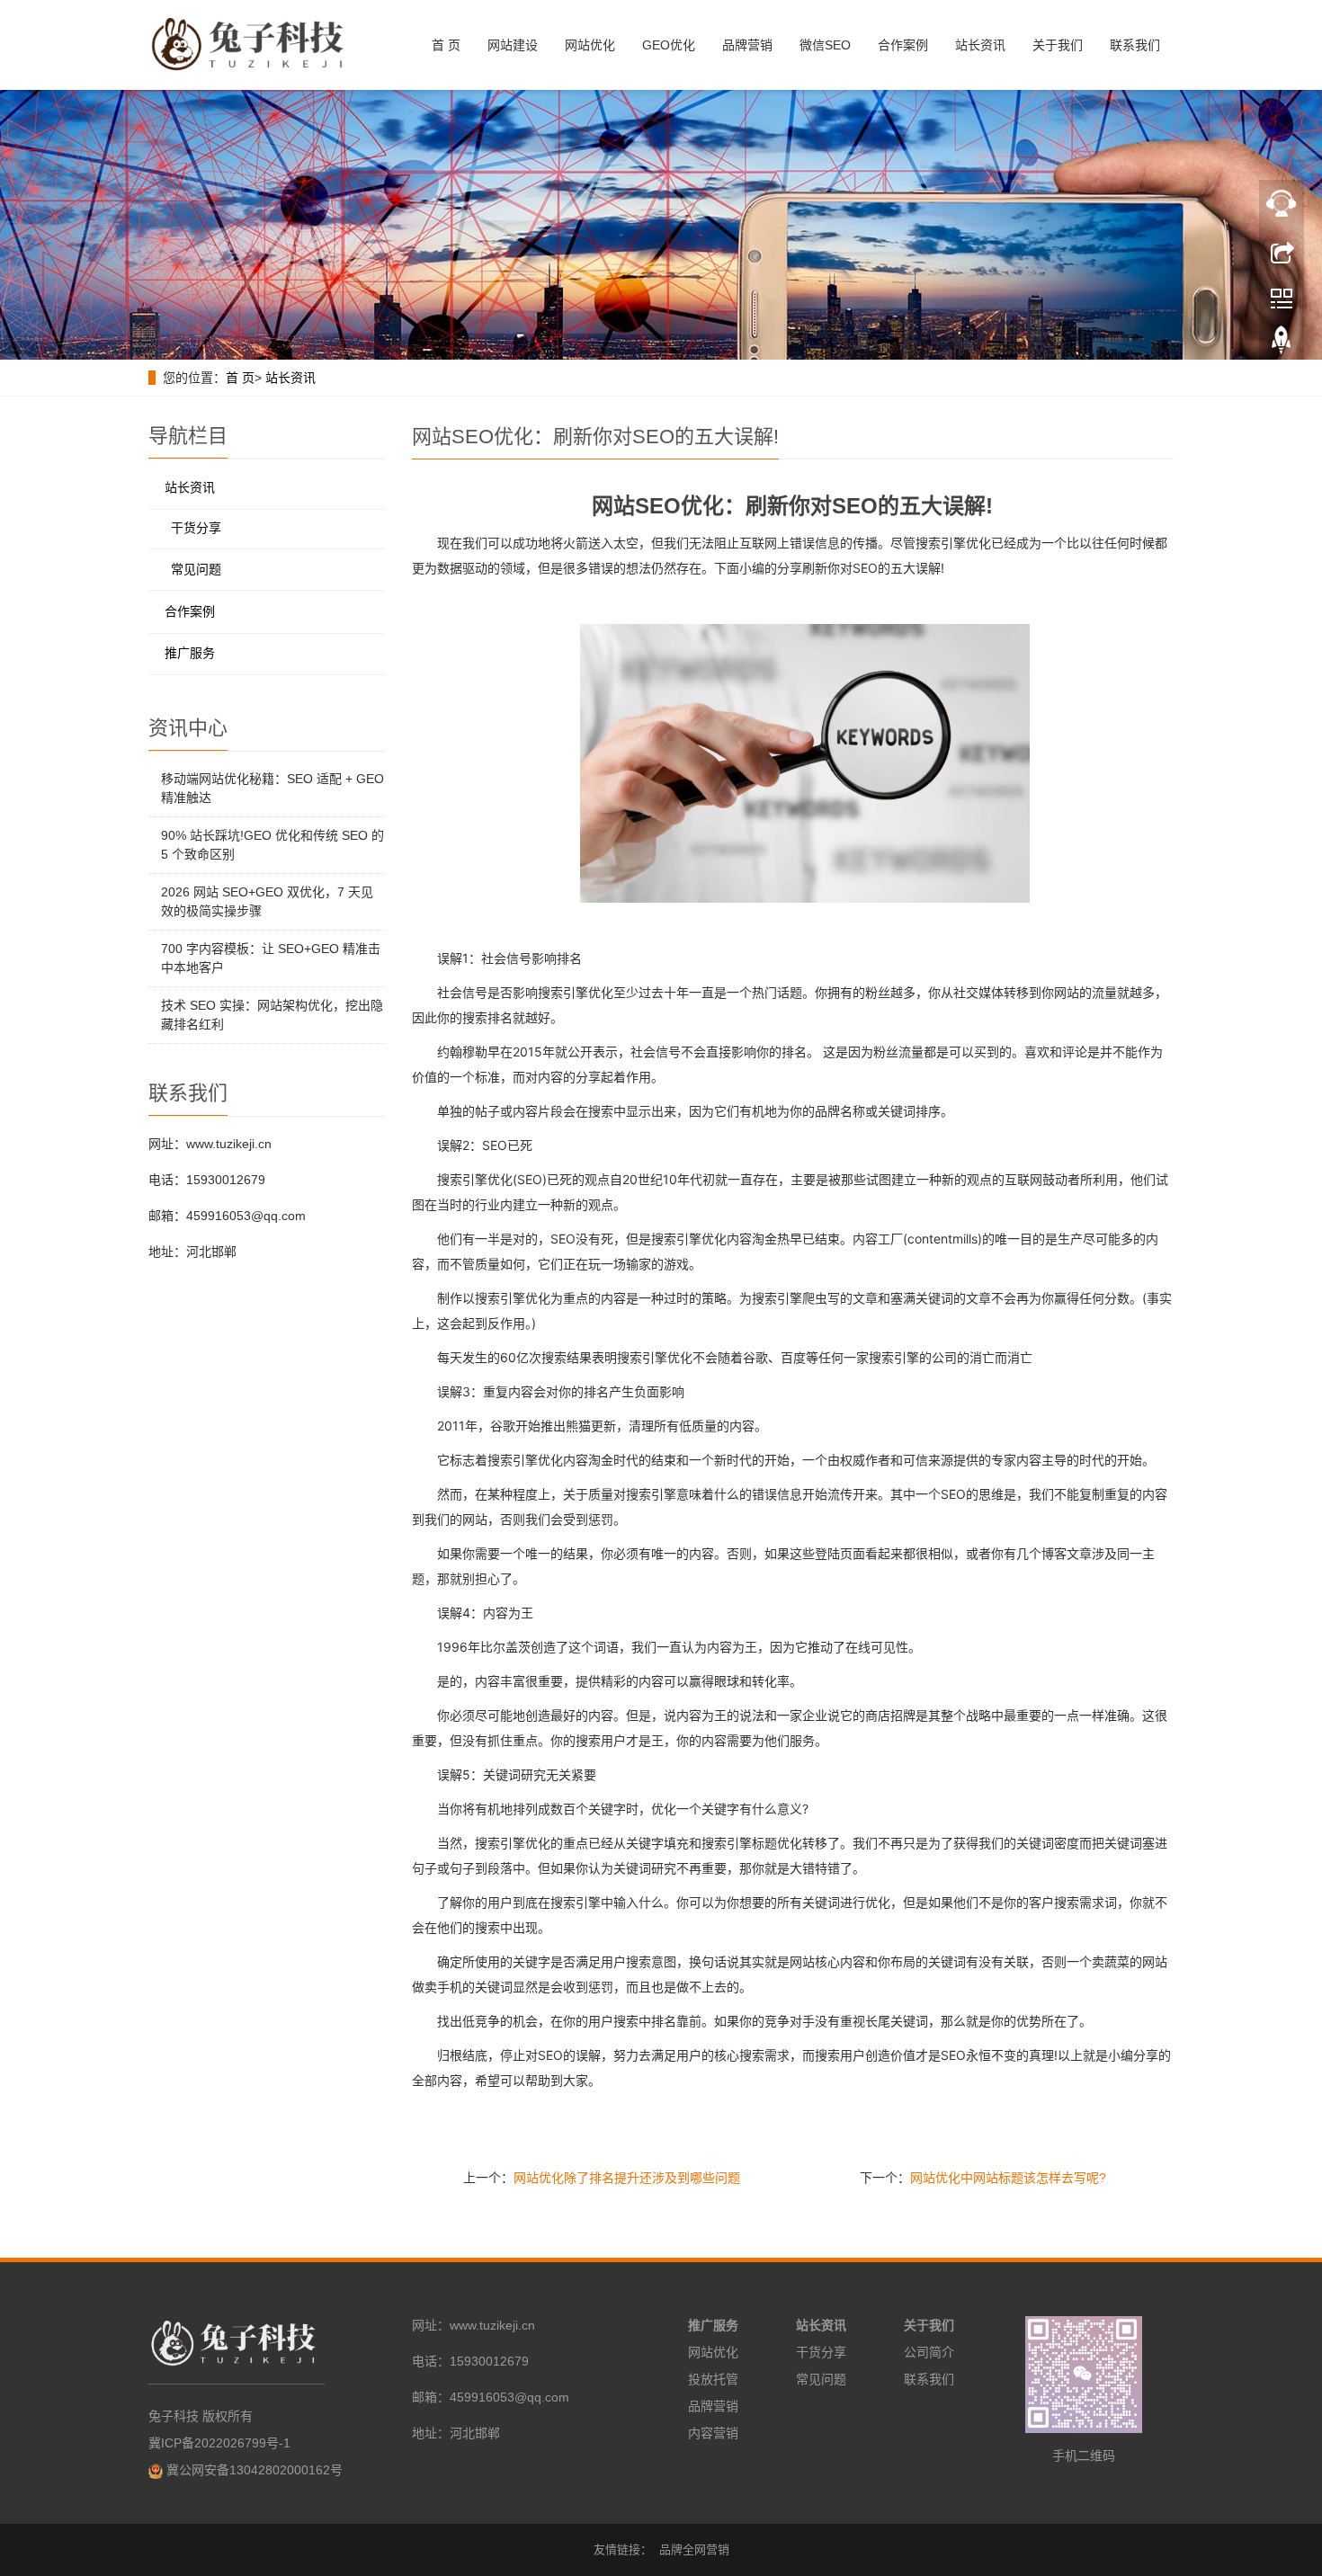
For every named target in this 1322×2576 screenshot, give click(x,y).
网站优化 (590, 45)
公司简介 (929, 2352)
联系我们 (1135, 45)
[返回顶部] (1282, 344)
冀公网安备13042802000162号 (255, 2470)
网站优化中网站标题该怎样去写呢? (1008, 2178)
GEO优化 (669, 45)
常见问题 (196, 569)
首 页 (446, 45)
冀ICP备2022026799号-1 (219, 2443)
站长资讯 (980, 45)
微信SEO (825, 45)
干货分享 (196, 528)
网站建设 (513, 45)
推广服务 (190, 653)
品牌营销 (747, 45)
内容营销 (713, 2433)
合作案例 (903, 45)
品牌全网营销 (694, 2549)
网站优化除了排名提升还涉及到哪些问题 (627, 2178)
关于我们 (1058, 45)
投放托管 (713, 2379)
